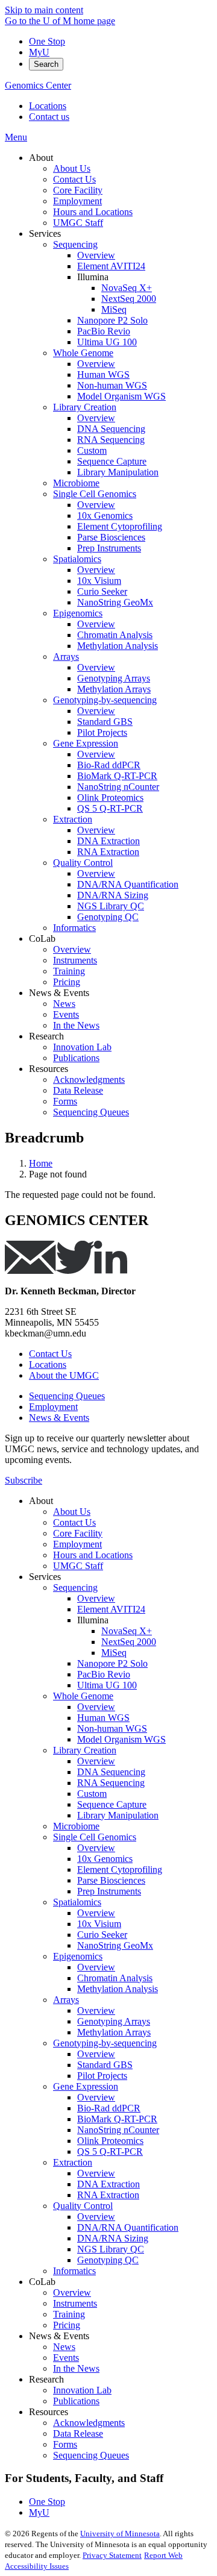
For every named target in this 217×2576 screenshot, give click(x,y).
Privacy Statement (112, 2555)
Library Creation (85, 1750)
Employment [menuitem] (77, 201)
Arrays (66, 2000)
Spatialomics (77, 1902)
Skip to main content (44, 10)
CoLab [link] (42, 939)
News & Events (59, 1418)
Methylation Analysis (118, 1989)
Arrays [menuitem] (66, 657)
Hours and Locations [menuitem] (93, 212)
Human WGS (103, 1718)
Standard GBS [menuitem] (105, 722)
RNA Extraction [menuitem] (108, 852)
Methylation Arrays (114, 2032)
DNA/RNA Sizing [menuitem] (113, 895)
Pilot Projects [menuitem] (102, 732)
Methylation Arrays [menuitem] (114, 689)
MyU (39, 52)
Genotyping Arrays (114, 2021)
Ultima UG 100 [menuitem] (107, 342)
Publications (76, 2401)
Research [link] (46, 1036)
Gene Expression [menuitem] (86, 743)
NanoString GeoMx (115, 1945)
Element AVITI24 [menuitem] (111, 266)
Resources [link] (49, 1069)
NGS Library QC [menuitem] (111, 906)
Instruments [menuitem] (75, 960)
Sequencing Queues (67, 1396)
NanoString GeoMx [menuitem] (115, 602)
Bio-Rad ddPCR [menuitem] (109, 765)
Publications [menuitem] (76, 1058)
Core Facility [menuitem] (78, 190)
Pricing (67, 2325)
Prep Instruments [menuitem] (109, 548)
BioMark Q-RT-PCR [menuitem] (117, 776)
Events (66, 2358)
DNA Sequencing (111, 1772)
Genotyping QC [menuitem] (108, 917)
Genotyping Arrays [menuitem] (114, 678)
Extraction (73, 2162)
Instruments (75, 2303)
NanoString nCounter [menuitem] (118, 787)
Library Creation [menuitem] (85, 407)
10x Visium (99, 1924)
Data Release (78, 2433)
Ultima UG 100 (107, 1685)
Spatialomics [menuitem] (77, 559)
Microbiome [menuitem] (76, 483)
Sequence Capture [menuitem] (112, 461)
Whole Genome (83, 1696)
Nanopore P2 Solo (112, 1663)
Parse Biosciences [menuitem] (111, 537)
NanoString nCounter (118, 2130)
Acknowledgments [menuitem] (89, 1080)
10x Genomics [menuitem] (105, 516)
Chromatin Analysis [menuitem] (115, 635)
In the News (76, 2368)
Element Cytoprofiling (120, 1869)
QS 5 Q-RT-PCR (110, 2151)
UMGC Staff (78, 1566)
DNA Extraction (108, 2184)
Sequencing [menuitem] (75, 244)
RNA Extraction (108, 2195)
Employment (53, 1407)
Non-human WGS (112, 1728)
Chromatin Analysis (115, 1978)
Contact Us (50, 1354)
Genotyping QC (108, 2260)
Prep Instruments (109, 1891)
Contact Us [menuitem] (74, 179)
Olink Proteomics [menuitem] (110, 798)
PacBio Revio (104, 1674)
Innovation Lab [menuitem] (82, 1047)
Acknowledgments (89, 2423)
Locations (48, 106)
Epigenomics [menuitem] (78, 613)
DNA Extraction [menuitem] (108, 841)
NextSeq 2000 (129, 1642)
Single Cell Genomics (95, 1837)
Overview (96, 1598)
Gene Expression (86, 2086)
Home (41, 1163)
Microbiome (76, 1826)
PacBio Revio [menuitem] (104, 331)
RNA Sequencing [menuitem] (111, 440)
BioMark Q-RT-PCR (117, 2119)
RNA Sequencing (111, 1783)
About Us (72, 1512)
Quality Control (83, 2206)
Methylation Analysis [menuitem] (118, 646)
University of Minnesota (120, 2534)
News (64, 2347)
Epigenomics (78, 1956)
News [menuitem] (64, 1004)
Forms (65, 2444)
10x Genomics (105, 1859)
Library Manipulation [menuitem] (118, 472)
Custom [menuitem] (92, 450)
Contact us (49, 117)
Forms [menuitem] (65, 1101)
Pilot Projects (102, 2076)
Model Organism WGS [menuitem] (121, 396)
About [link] (41, 158)
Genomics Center (38, 85)
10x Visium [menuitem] (99, 581)
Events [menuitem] (66, 1014)
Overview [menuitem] (96, 255)
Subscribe (24, 1480)
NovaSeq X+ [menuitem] (127, 288)
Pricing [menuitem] (67, 982)
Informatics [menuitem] (74, 928)
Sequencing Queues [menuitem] (91, 1112)
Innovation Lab (82, 2390)
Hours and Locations (93, 1555)
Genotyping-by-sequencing (105, 2043)
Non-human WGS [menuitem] (112, 385)
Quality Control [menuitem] (83, 863)
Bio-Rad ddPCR (109, 2108)
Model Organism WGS (121, 1739)
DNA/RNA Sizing (113, 2238)
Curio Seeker (102, 1935)
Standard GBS (105, 2065)
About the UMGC (64, 1375)
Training (69, 2314)
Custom (92, 1794)
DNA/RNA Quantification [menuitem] (128, 884)
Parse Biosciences (111, 1880)
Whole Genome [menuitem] (83, 353)
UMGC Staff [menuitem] (78, 223)
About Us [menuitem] (72, 168)
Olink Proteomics (110, 2141)
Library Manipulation (118, 1815)
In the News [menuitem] (76, 1025)
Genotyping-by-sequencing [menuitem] (105, 700)
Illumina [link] (93, 277)
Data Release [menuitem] (78, 1090)
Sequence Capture (112, 1804)
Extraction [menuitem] (73, 819)
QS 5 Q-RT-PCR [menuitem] (110, 808)
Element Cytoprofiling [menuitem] (120, 526)
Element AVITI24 (111, 1609)
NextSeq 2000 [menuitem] (129, 299)
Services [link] (45, 233)
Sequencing (75, 1587)
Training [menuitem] (69, 971)
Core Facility (78, 1533)
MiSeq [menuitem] (114, 309)
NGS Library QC (111, 2249)
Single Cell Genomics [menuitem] (95, 494)
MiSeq (114, 1653)
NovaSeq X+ (127, 1631)
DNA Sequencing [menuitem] (111, 429)
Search (46, 64)
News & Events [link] (59, 993)
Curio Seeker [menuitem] (102, 591)
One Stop (47, 41)
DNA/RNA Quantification (128, 2227)
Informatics (74, 2271)
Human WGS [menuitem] (103, 374)
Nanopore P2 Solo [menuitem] (112, 320)
